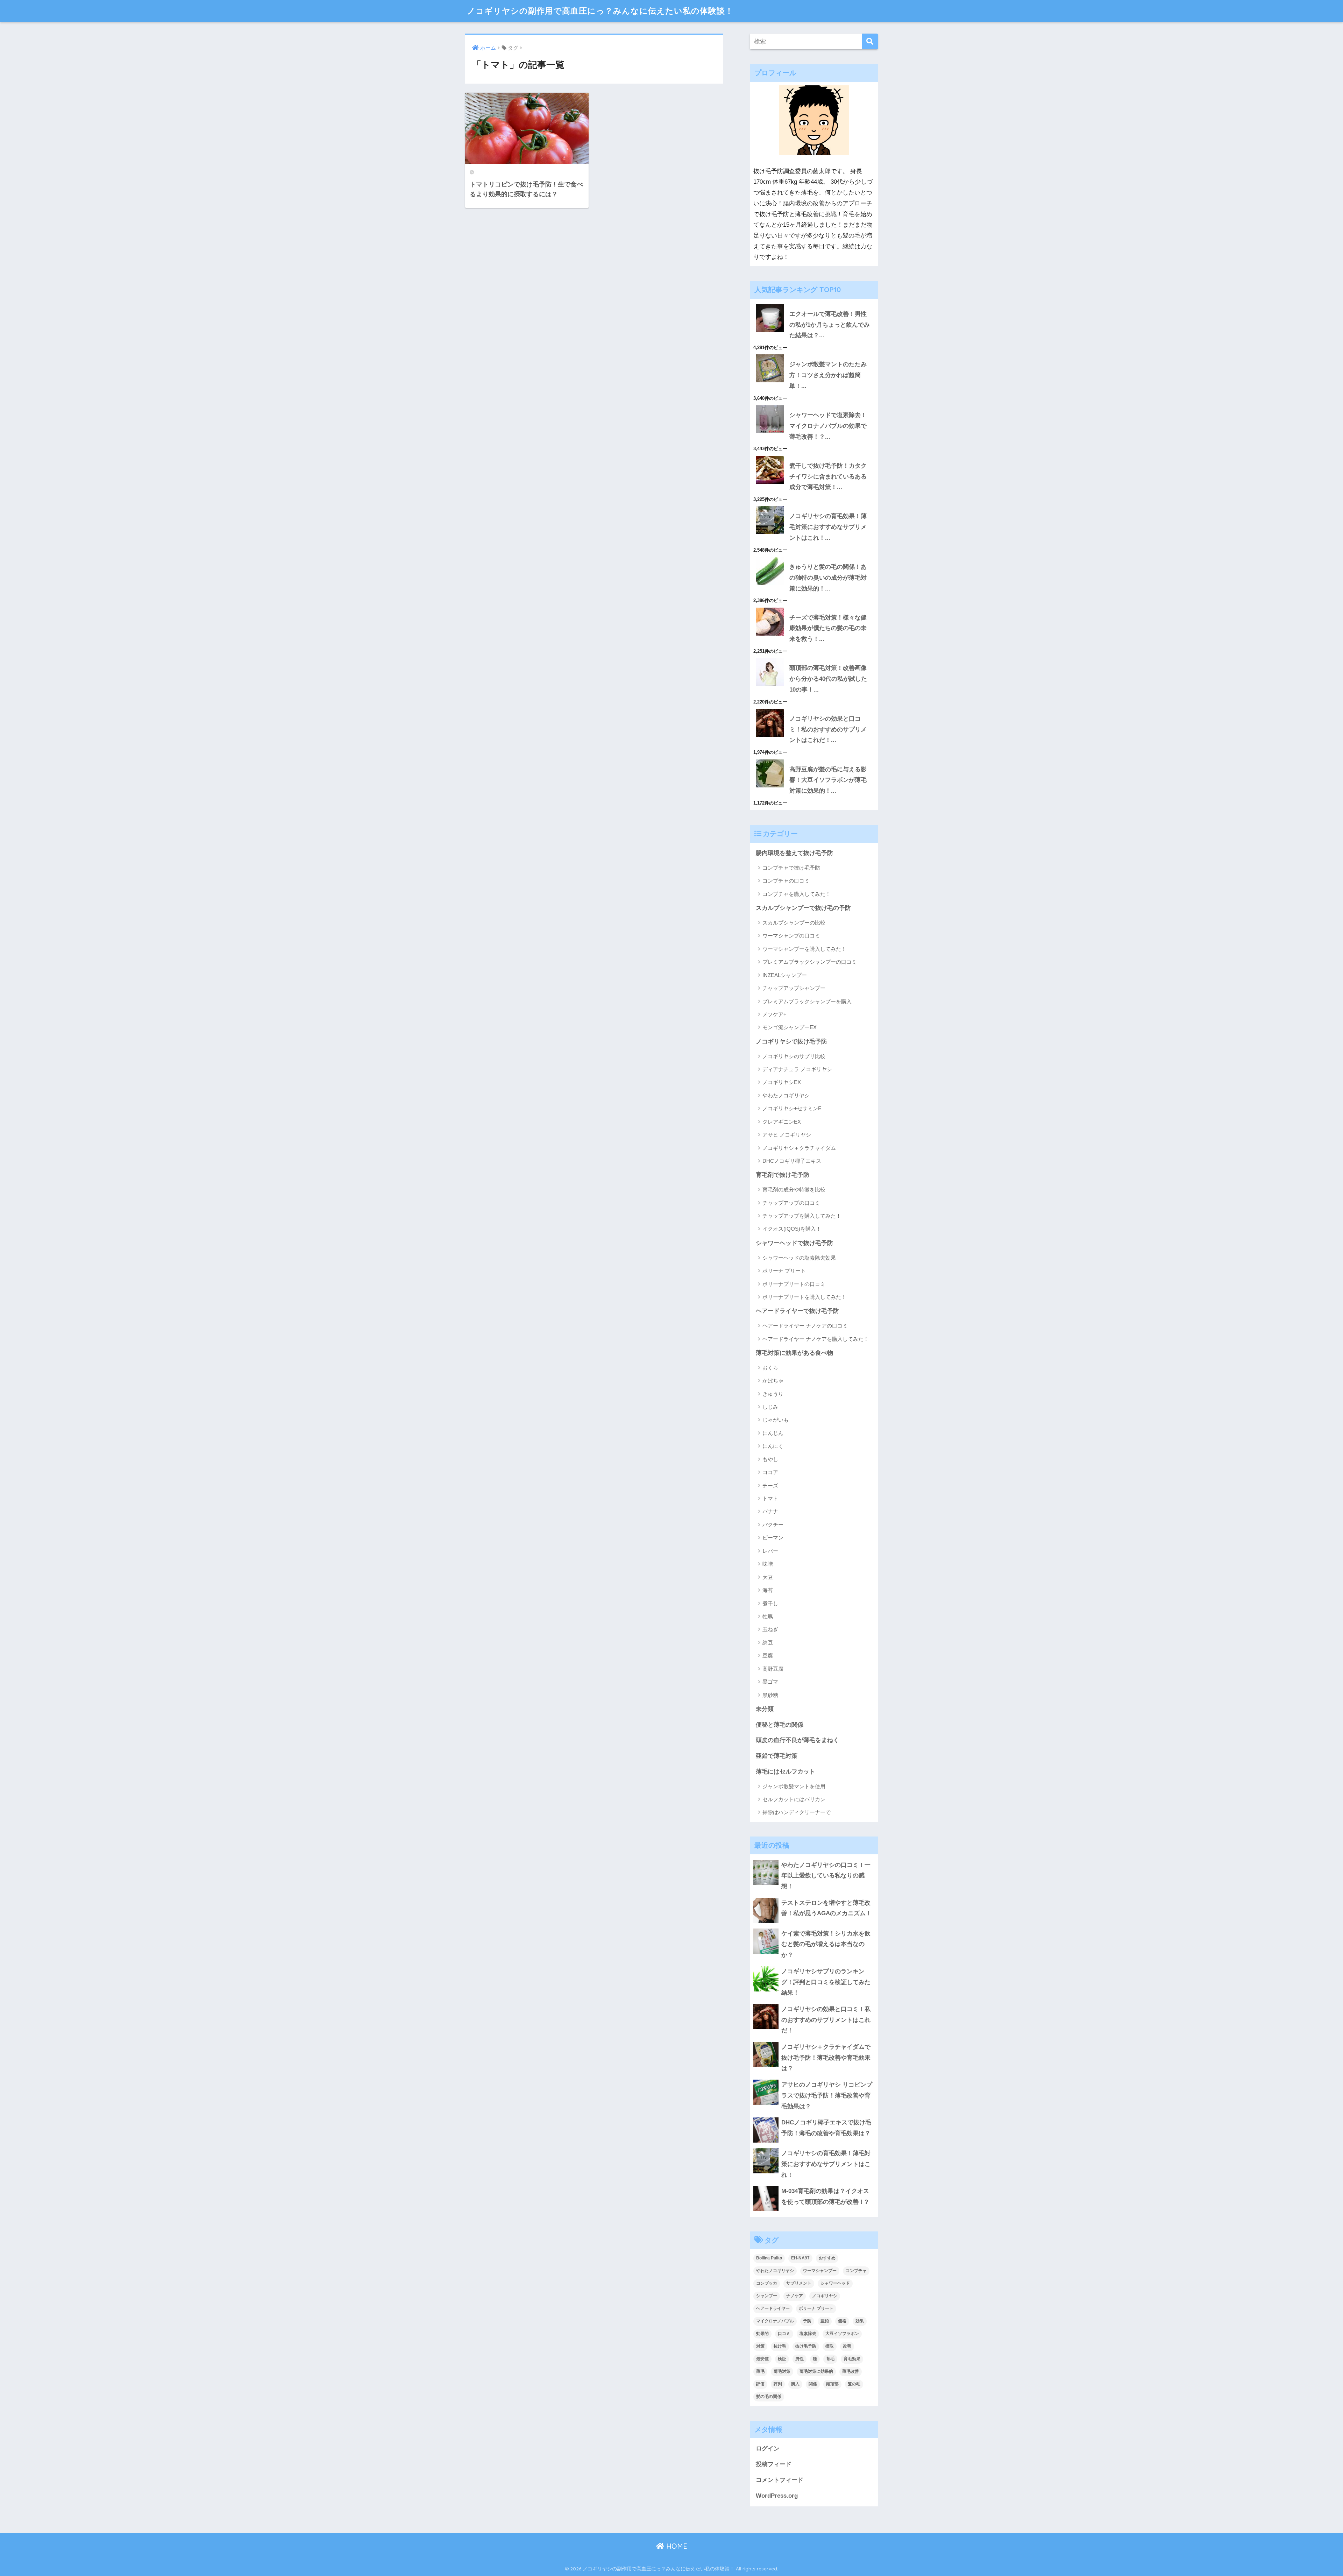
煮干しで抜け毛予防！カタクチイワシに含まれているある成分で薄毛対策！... (828, 476)
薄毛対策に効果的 (816, 2371)
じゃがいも (776, 1420)
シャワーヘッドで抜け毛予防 (794, 1243)
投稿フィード (774, 2464)
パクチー (773, 1525)
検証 (782, 2359)
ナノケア (795, 2296)
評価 (760, 2384)
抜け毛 (780, 2346)
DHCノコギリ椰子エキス (792, 1161)
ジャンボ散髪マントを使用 (794, 1786)
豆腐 (768, 1655)
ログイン (768, 2448)
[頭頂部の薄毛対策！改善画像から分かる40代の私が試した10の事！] (814, 658)
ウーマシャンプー (820, 2271)
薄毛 (760, 2371)
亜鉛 (825, 2321)
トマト (770, 1498)
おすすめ (827, 2258)
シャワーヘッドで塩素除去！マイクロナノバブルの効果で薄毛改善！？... (828, 426)
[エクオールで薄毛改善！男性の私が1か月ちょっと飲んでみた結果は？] (814, 304)
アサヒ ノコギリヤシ (787, 1135)
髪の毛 (854, 2384)
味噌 (768, 1564)
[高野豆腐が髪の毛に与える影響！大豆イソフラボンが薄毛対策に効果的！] (814, 759)
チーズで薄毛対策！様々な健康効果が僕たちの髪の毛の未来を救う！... (828, 628)
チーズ (770, 1485)
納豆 (768, 1643)
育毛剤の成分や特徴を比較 (794, 1190)
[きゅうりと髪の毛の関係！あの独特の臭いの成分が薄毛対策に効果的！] (814, 557)
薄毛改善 (851, 2371)
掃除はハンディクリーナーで (797, 1812)
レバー (770, 1551)
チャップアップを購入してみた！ (802, 1216)
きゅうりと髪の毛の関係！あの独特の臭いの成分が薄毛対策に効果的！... (828, 578)
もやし (770, 1459)
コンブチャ (856, 2271)
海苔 (768, 1590)
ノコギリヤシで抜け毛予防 (791, 1042)
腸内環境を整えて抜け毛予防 (794, 853)
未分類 (765, 1709)
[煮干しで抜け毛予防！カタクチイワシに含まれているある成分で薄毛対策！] (814, 456)
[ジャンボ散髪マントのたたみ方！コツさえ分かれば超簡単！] (814, 354)
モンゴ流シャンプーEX (790, 1027)
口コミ (784, 2334)
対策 (760, 2346)
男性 (800, 2359)
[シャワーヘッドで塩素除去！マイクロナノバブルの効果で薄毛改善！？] (814, 405)
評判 (778, 2384)
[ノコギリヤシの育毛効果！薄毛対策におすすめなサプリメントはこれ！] (814, 506)
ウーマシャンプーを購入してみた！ (804, 949)
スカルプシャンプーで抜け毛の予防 (803, 908)
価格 (842, 2321)
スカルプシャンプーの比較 (794, 923)
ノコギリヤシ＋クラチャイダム (799, 1148)
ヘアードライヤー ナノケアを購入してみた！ (816, 1339)
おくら (770, 1368)
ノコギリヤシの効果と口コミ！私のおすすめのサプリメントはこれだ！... (828, 729)
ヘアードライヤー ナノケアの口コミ (805, 1326)
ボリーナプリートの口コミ (794, 1284)
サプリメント (799, 2283)
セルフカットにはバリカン (794, 1799)
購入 (795, 2384)
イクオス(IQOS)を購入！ (792, 1229)
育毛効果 (852, 2359)
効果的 (762, 2334)
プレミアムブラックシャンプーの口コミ (810, 962)
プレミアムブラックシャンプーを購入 (807, 1001)
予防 (807, 2321)
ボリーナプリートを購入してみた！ (804, 1297)
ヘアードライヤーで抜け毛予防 (797, 1311)
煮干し (770, 1603)
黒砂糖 (770, 1695)
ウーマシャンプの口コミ (791, 936)
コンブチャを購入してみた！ (797, 894)
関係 (813, 2384)
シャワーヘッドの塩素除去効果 (799, 1258)
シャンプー (767, 2296)
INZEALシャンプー (785, 975)
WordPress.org (777, 2496)
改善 (847, 2346)
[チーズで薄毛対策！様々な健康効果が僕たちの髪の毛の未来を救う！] (814, 608)
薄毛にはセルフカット (786, 1772)
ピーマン (773, 1538)
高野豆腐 (773, 1669)
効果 (860, 2321)
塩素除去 (808, 2334)
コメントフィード (780, 2480)
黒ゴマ (770, 1682)
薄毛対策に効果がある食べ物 (794, 1353)
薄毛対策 (782, 2371)
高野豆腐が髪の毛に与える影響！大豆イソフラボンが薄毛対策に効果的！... (828, 780)
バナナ (770, 1511)
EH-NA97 (800, 2258)
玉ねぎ (770, 1629)
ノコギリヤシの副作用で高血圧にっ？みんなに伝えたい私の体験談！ (600, 11)
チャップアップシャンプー (794, 988)
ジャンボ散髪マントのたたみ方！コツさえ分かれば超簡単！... (828, 375)
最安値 (762, 2359)
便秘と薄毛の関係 (780, 1725)
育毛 (830, 2359)
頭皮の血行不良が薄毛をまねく (797, 1740)
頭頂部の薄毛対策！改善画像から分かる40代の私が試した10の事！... (828, 679)
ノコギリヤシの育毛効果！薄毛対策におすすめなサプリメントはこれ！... (828, 527)
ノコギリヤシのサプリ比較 (794, 1056)
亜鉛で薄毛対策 (777, 1756)
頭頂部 (832, 2384)
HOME (676, 2546)
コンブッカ (767, 2283)
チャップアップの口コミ (791, 1203)
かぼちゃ (773, 1381)
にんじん (773, 1433)
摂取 (830, 2346)
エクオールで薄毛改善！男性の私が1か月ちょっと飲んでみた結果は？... (830, 325)
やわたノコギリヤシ (786, 1095)
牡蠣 (768, 1616)
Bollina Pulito (769, 2258)
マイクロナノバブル (775, 2321)
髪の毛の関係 (769, 2397)
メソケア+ (774, 1014)
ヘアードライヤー (773, 2308)
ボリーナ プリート (784, 1271)
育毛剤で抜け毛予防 (783, 1175)
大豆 (768, 1577)
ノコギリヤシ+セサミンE (792, 1108)
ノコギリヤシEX (782, 1082)
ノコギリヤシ (825, 2296)
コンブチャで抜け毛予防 (791, 868)
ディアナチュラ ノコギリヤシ (797, 1069)
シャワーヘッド (835, 2283)
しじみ (770, 1407)
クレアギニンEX (782, 1122)
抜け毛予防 (806, 2346)
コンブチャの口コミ (786, 881)
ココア (770, 1472)
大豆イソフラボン (842, 2334)
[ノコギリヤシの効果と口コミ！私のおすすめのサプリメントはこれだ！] (814, 709)
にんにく (773, 1446)
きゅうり (773, 1394)
